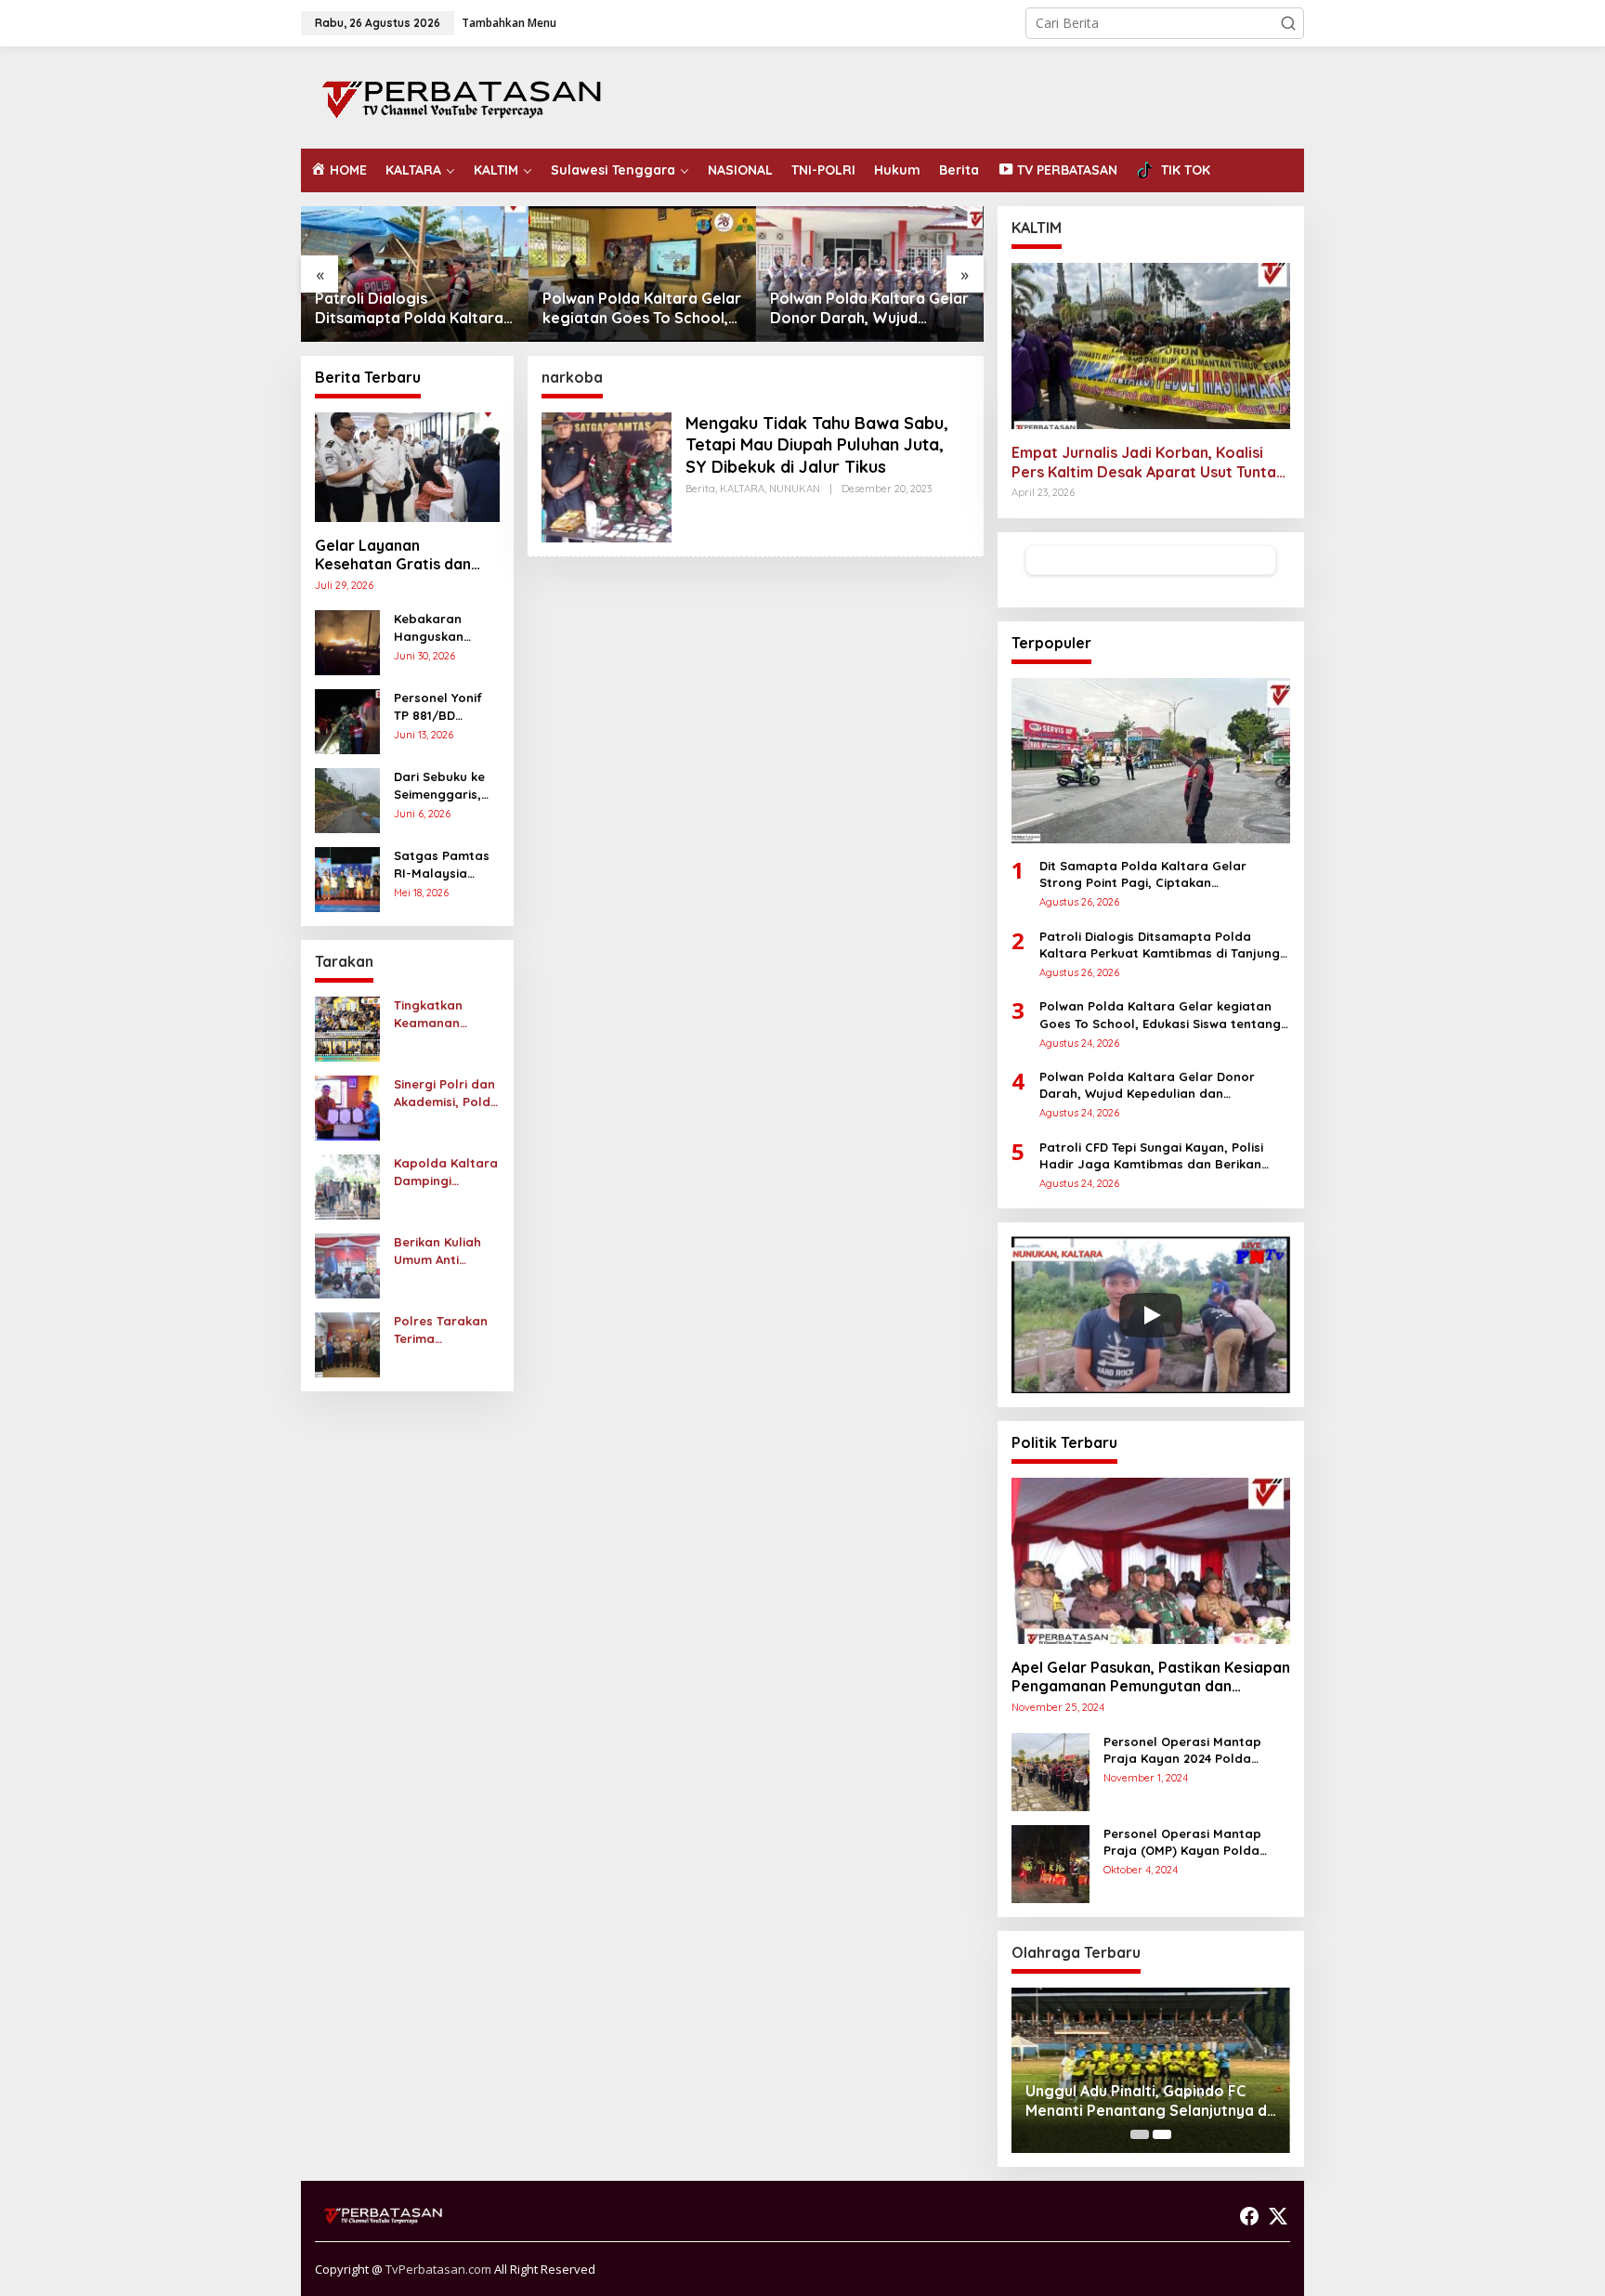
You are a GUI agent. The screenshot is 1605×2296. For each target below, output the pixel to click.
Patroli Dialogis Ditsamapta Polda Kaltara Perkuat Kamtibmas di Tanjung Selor (409, 308)
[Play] (1151, 1315)
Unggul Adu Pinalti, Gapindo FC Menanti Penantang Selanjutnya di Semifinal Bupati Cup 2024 (1148, 2101)
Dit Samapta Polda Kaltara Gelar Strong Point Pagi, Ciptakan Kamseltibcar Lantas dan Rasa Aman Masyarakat (1155, 874)
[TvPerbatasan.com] (462, 96)
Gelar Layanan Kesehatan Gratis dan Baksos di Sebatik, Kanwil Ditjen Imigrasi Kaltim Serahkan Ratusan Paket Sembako (406, 555)
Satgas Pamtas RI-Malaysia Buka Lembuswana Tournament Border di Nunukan (442, 864)
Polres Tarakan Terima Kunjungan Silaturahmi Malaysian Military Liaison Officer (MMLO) (441, 1330)
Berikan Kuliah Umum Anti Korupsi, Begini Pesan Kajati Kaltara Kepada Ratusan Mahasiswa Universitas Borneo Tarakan (444, 1251)
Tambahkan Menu (509, 23)
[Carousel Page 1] (1140, 2134)
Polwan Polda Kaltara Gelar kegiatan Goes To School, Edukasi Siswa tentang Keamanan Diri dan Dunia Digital (642, 308)
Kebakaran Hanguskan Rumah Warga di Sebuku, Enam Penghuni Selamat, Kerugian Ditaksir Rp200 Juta (446, 627)
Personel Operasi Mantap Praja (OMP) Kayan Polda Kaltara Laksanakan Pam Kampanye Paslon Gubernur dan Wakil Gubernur (1190, 1842)
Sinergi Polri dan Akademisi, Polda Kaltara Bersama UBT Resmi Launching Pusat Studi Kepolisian (446, 1093)
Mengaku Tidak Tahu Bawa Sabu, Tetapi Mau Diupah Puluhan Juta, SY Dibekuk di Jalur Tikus (817, 445)
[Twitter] (1278, 2216)
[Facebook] (1249, 2216)
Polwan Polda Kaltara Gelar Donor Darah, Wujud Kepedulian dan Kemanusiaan (869, 308)
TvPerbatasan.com (438, 2269)
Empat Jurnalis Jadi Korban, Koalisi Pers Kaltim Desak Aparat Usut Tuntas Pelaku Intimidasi (1148, 463)
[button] (1288, 23)
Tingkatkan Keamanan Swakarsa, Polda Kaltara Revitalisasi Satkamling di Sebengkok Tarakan (446, 1014)
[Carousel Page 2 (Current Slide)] (1162, 2134)
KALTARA (742, 489)
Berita (700, 489)
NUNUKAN (795, 489)
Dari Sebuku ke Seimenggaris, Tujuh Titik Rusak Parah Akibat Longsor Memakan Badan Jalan (446, 785)
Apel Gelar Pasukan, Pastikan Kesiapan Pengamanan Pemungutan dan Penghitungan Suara (1151, 1677)
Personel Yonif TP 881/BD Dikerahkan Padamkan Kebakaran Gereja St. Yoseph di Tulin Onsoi (439, 706)
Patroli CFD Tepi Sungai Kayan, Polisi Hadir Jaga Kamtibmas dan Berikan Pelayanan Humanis (1151, 1156)
